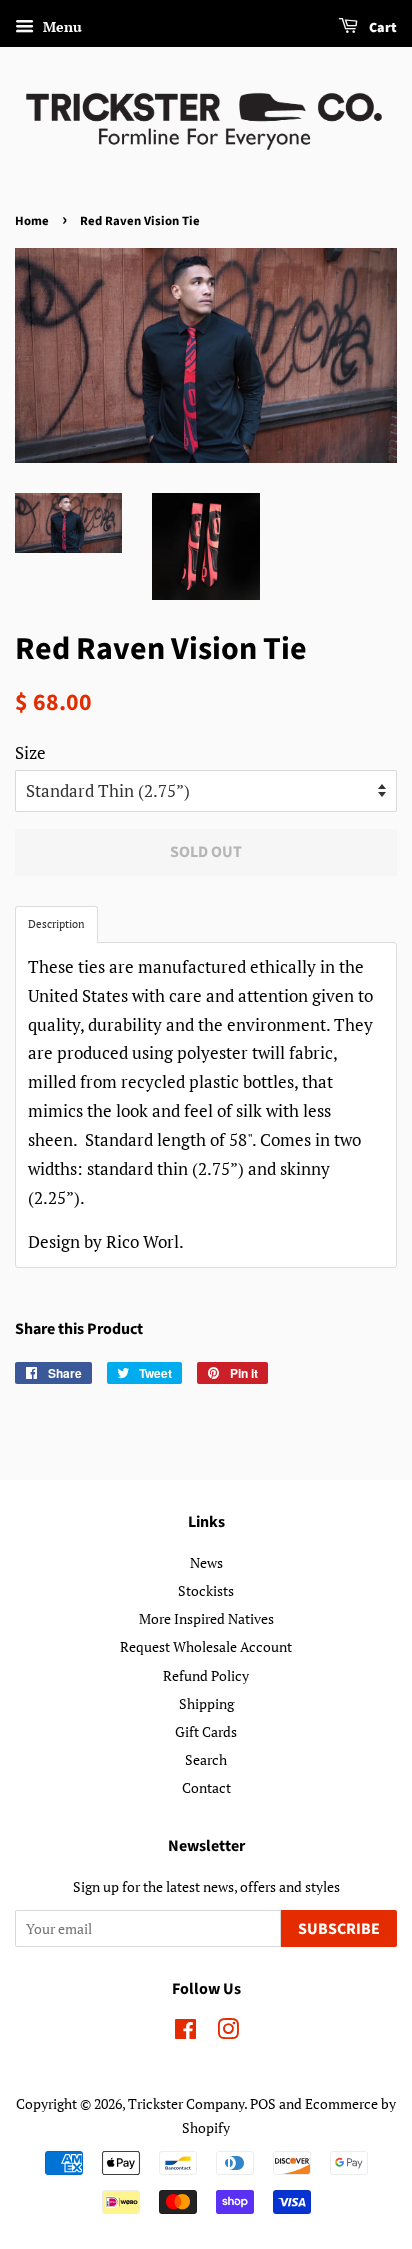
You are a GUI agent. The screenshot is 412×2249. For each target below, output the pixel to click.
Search (206, 1759)
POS (263, 2103)
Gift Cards (206, 1731)
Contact (206, 1787)
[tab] (56, 924)
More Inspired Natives (206, 1618)
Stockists (206, 1590)
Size (30, 752)
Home (32, 221)
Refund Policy (206, 1675)
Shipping (206, 1703)
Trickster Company (186, 2103)
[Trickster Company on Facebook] (185, 2032)
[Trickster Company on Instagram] (228, 2032)
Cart (381, 28)
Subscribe (339, 1929)
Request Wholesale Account (206, 1646)
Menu (60, 26)
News (206, 1562)
